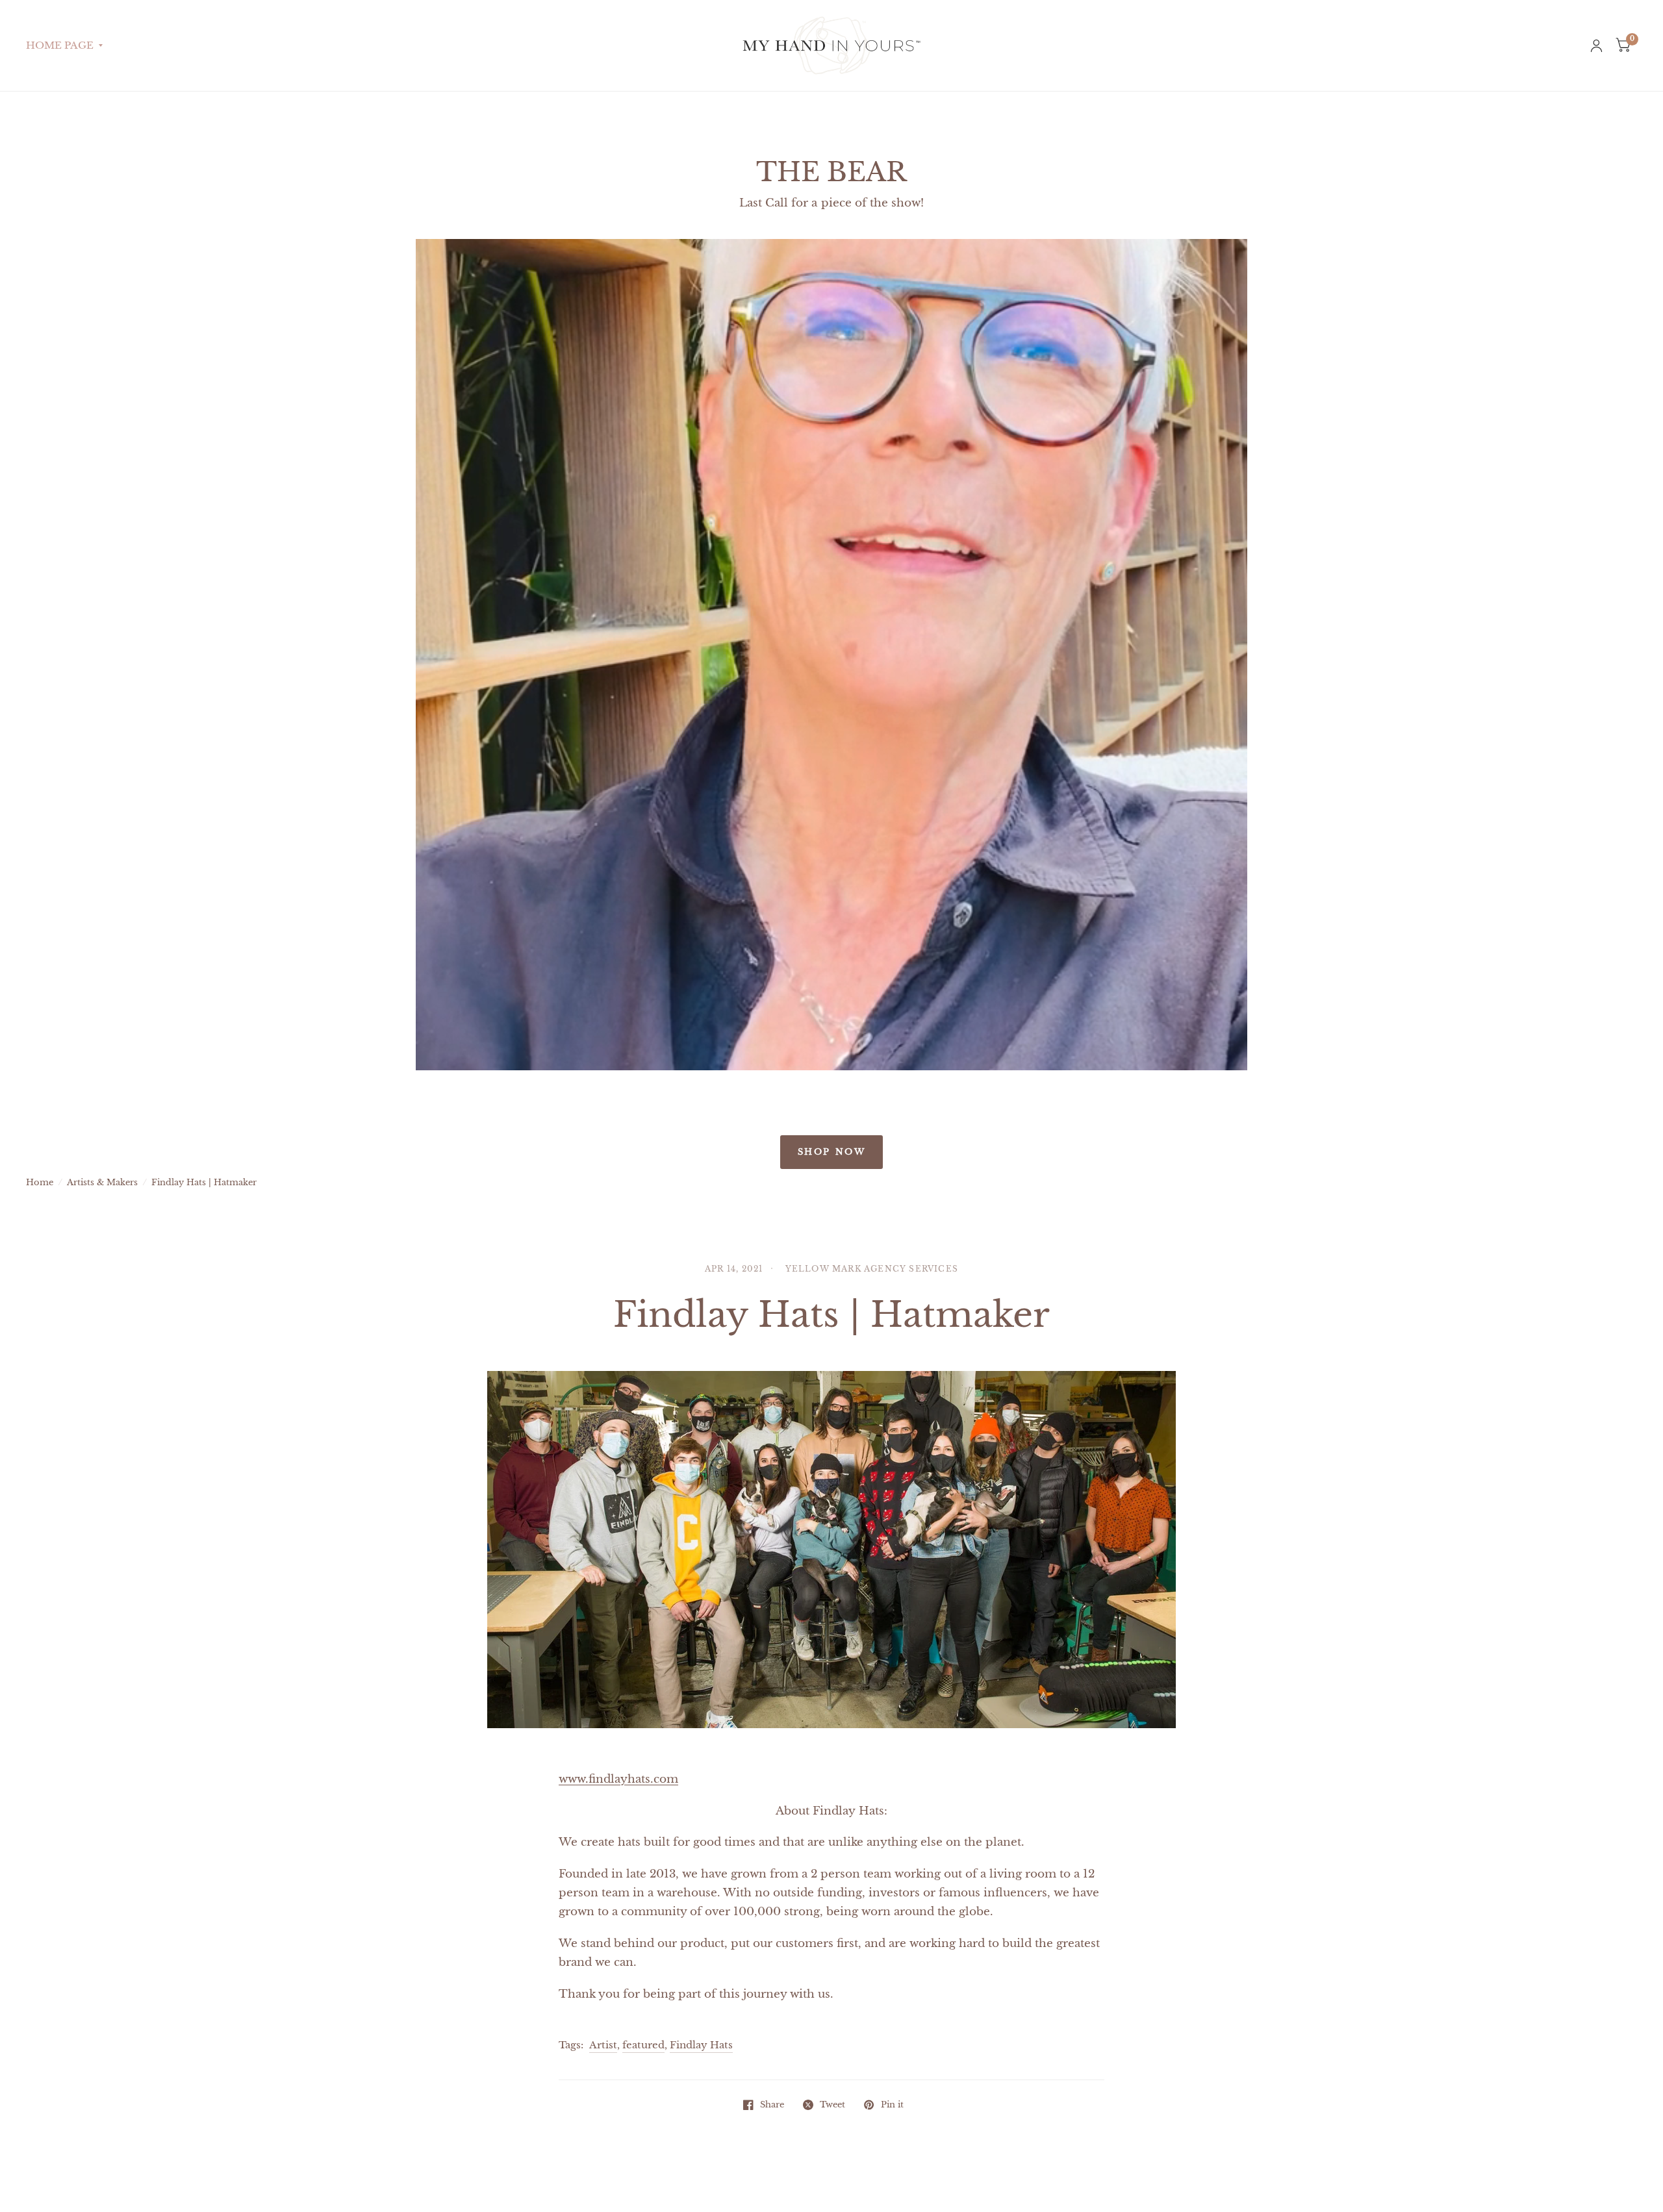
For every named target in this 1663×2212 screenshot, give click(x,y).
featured (643, 2045)
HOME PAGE (60, 45)
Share (772, 2105)
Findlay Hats (701, 2045)
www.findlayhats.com (618, 1779)
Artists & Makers (102, 1182)
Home (40, 1182)
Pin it (892, 2105)
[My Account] (1596, 45)
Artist (603, 2045)
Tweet (832, 2105)
